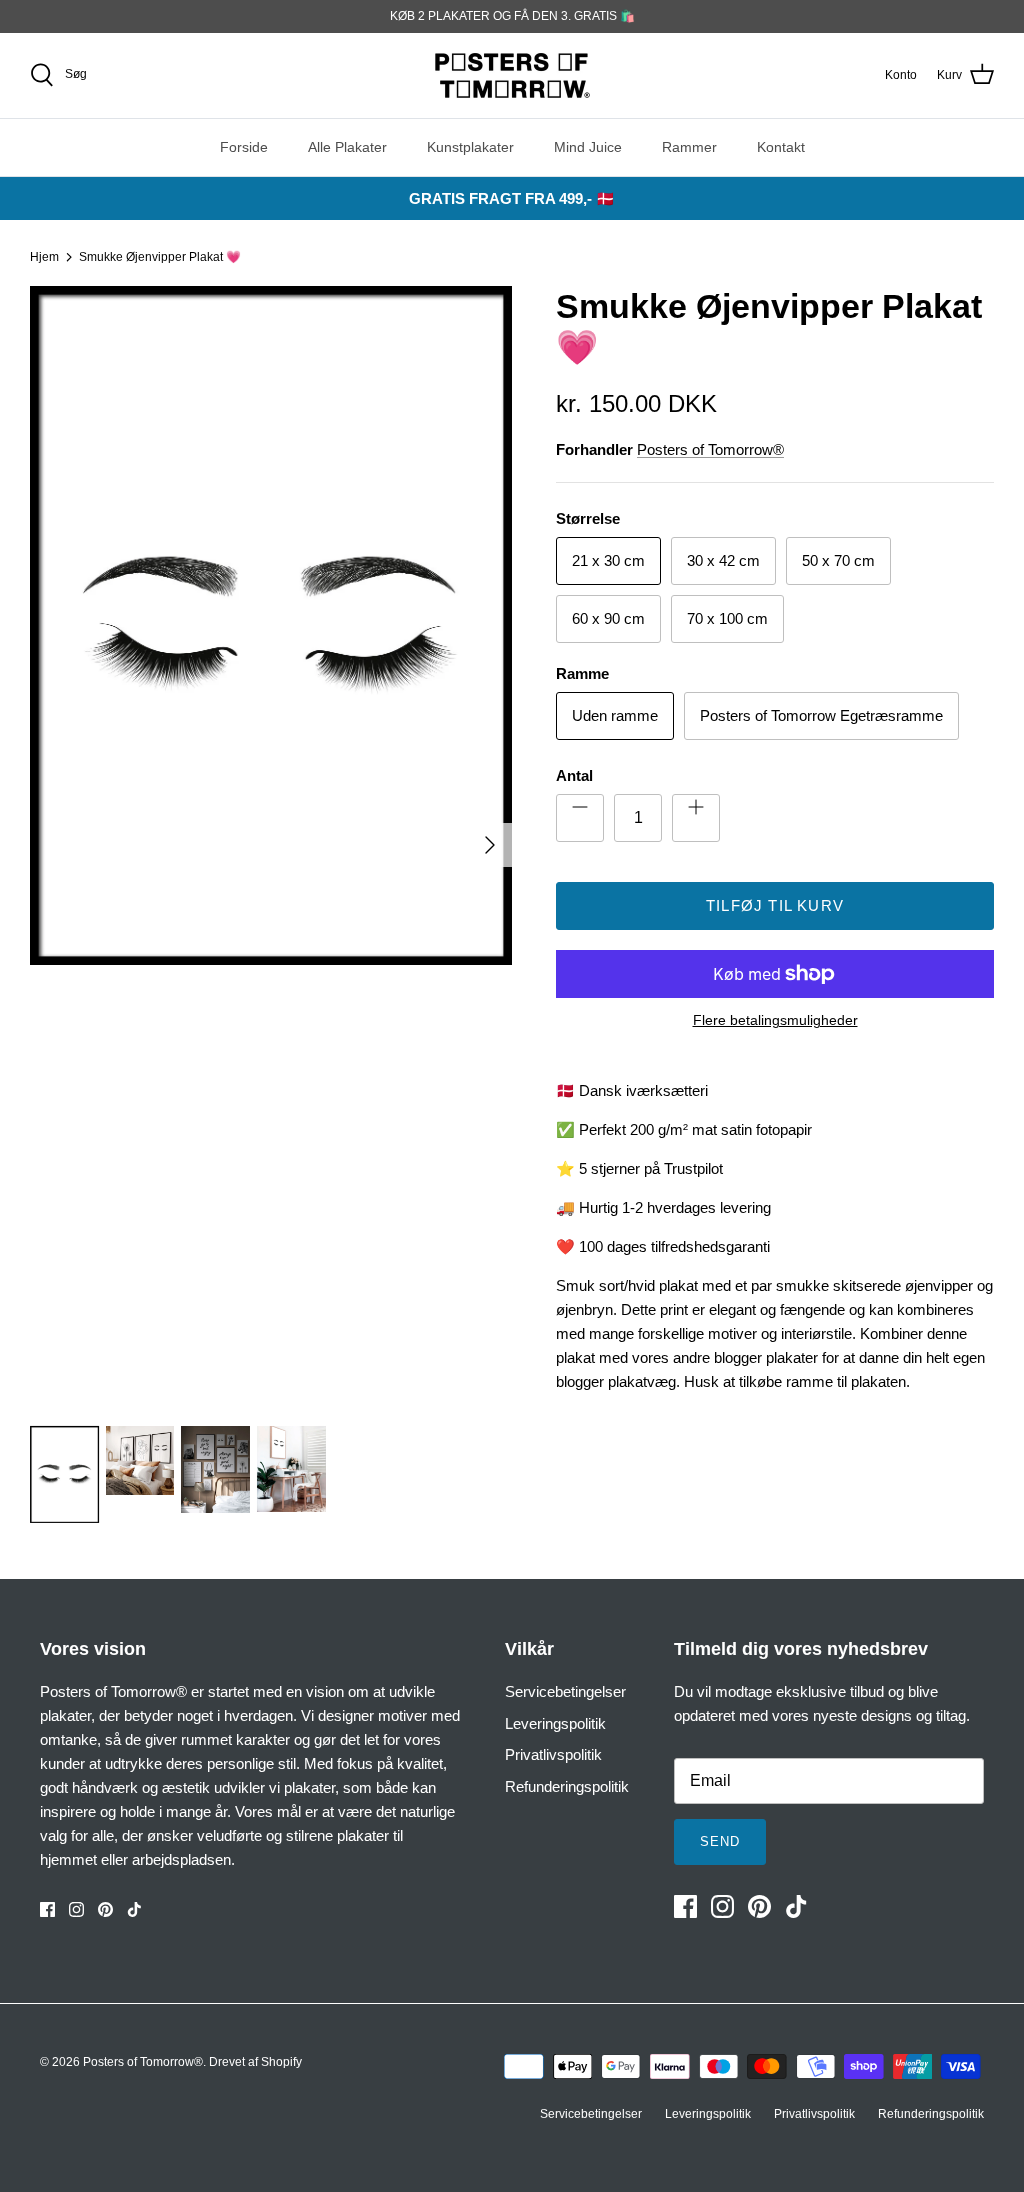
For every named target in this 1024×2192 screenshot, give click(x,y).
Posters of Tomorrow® (710, 449)
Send (720, 1841)
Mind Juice (588, 147)
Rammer (689, 147)
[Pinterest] (105, 1909)
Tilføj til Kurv (775, 905)
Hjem (44, 257)
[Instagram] (76, 1909)
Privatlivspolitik (553, 1754)
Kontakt (781, 147)
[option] (271, 845)
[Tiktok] (134, 1909)
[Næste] (490, 845)
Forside (244, 147)
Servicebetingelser (565, 1691)
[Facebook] (47, 1909)
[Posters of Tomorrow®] (512, 75)
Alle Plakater (347, 147)
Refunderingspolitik (567, 1786)
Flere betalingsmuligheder (775, 1020)
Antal (574, 775)
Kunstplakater (470, 147)
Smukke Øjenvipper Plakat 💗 (160, 257)
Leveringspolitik (555, 1723)
